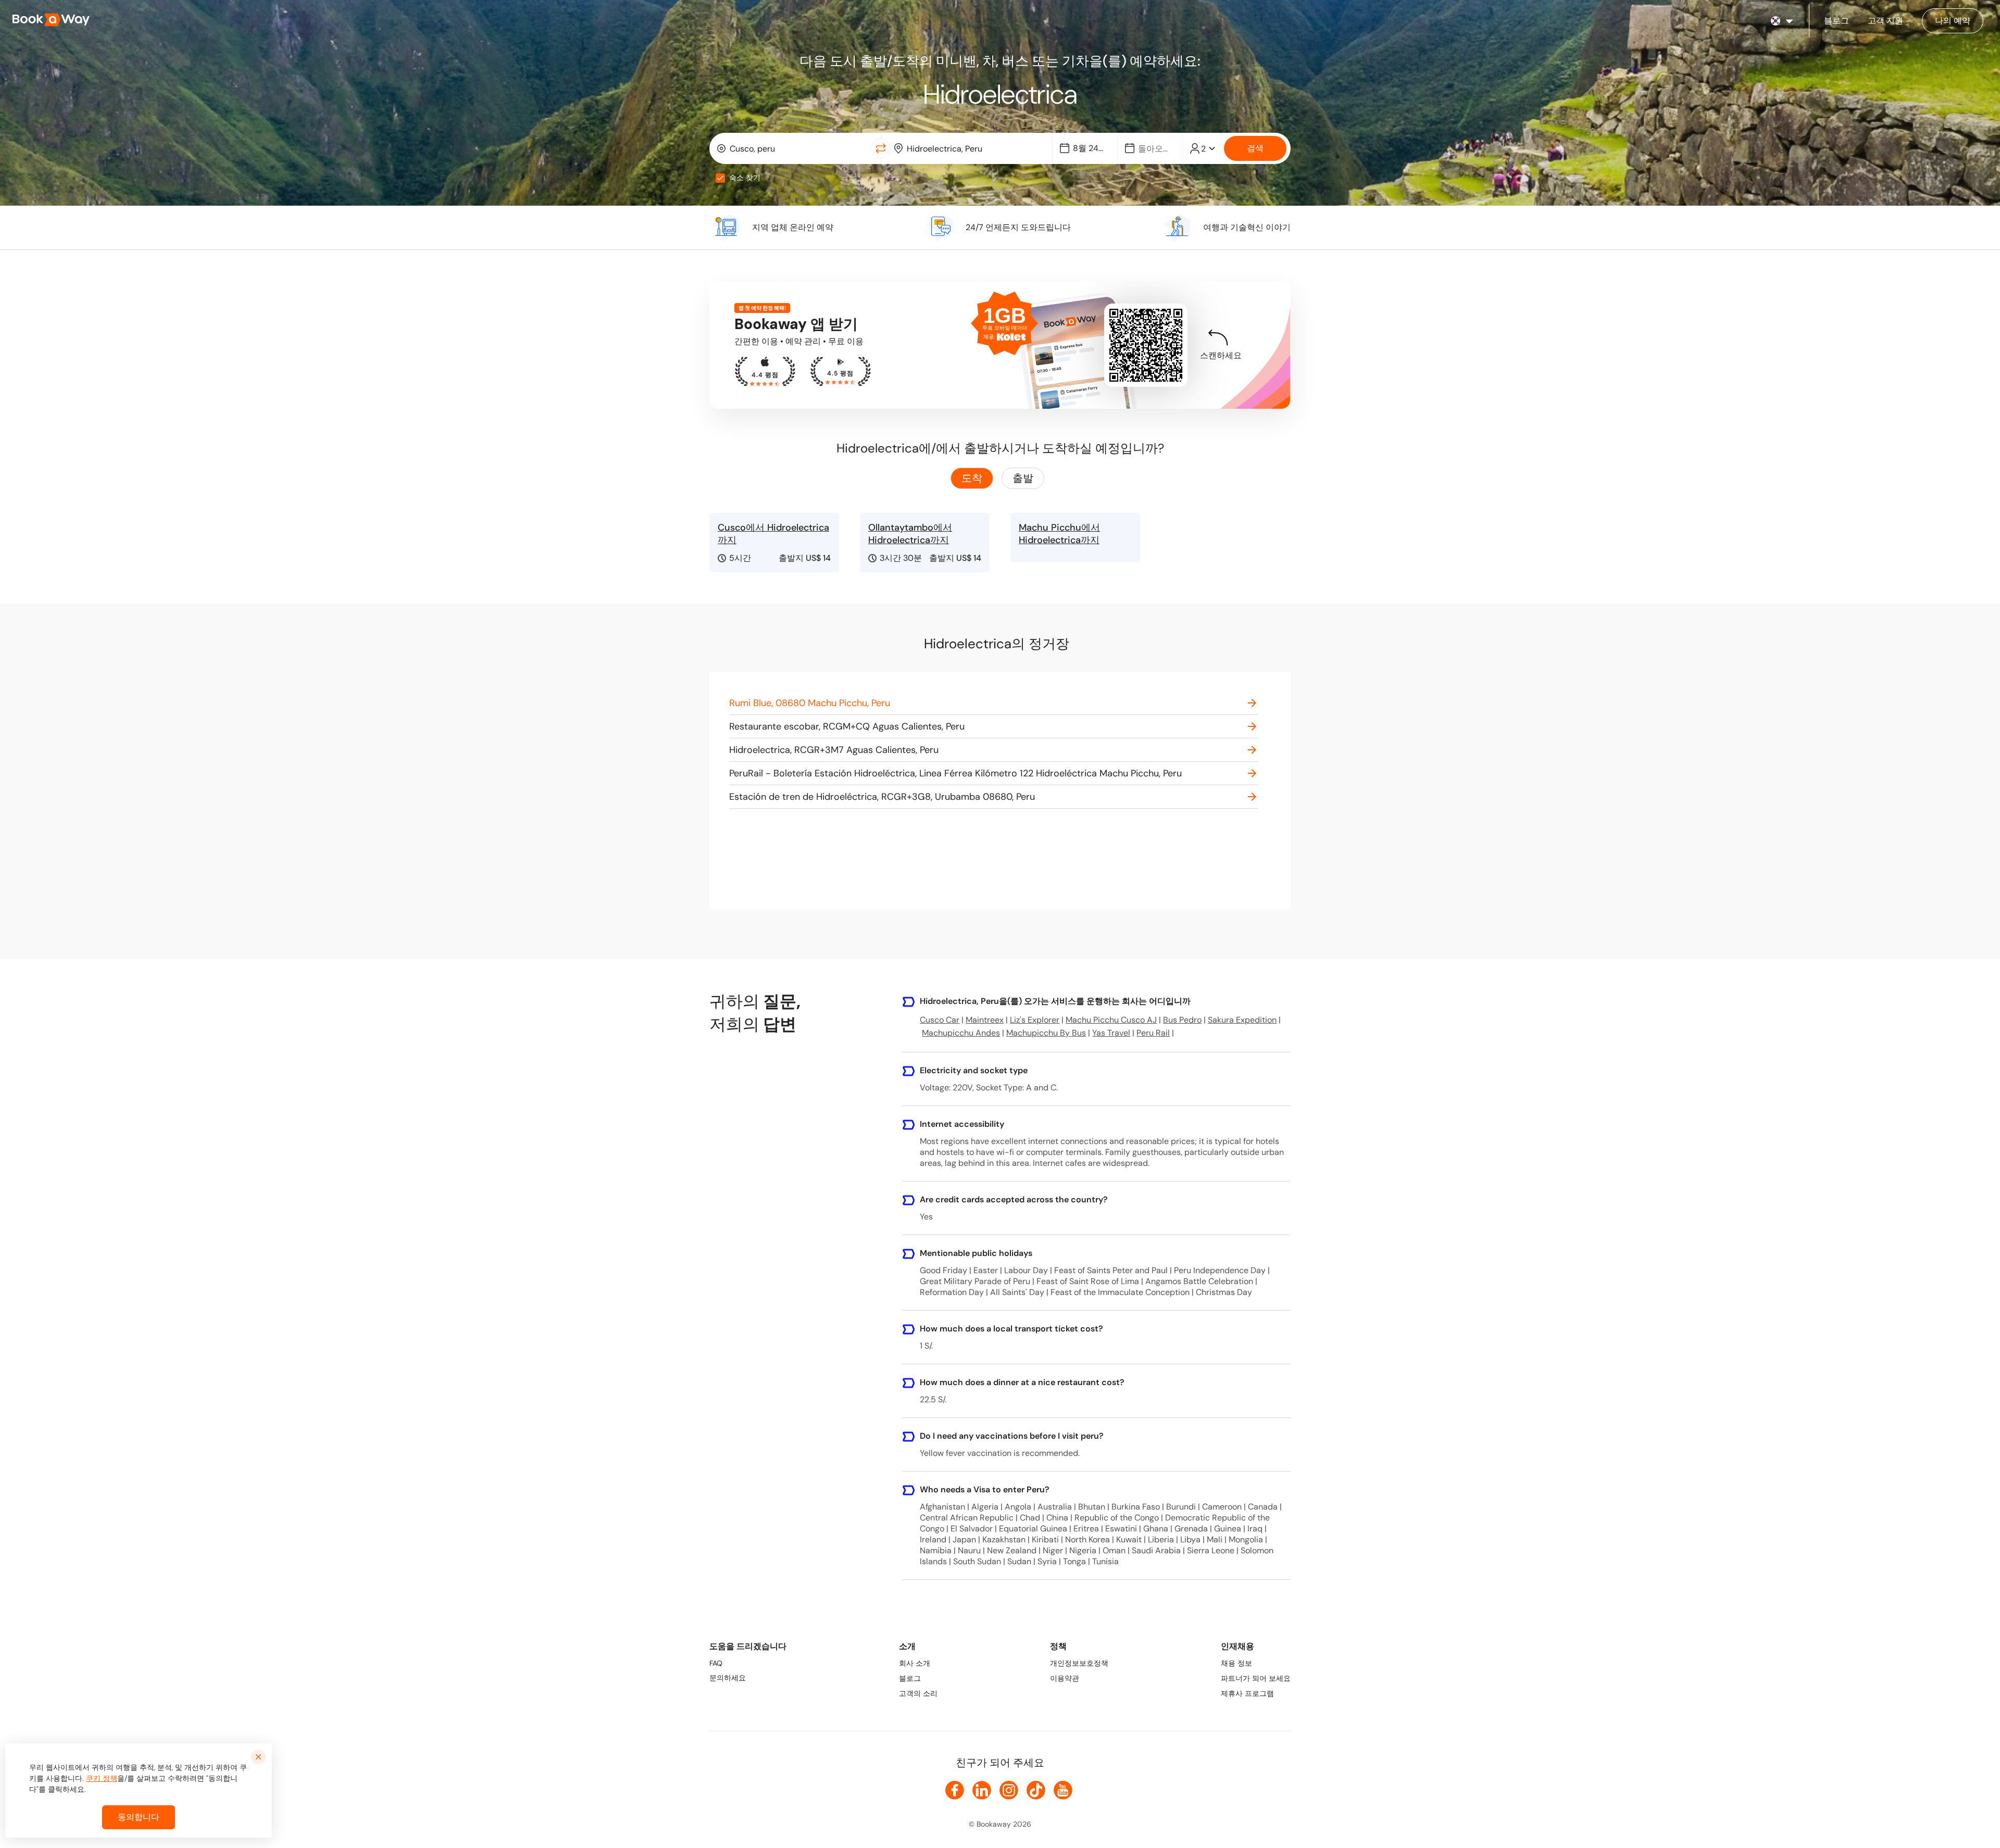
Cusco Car (940, 1020)
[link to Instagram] (1009, 1790)
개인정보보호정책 (1079, 1663)
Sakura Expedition (1242, 1020)
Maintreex (985, 1020)
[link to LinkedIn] (982, 1790)
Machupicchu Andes (961, 1033)
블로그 (910, 1678)
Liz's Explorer (1035, 1020)
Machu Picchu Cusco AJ (1111, 1020)
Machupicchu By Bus (1046, 1033)
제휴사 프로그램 (1247, 1693)
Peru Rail (1153, 1033)
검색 (1255, 148)
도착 (972, 478)
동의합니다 (139, 1817)
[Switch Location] (881, 148)
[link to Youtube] (1063, 1790)
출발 (1023, 478)
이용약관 (1065, 1678)
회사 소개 (915, 1663)
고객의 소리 (918, 1693)
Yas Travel (1111, 1033)
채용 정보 (1236, 1663)
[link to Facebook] (955, 1790)
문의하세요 (728, 1678)
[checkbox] (720, 178)
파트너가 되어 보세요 (1256, 1678)
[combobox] (792, 148)
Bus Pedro (1182, 1020)
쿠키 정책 (102, 1778)
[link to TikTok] (1036, 1790)
